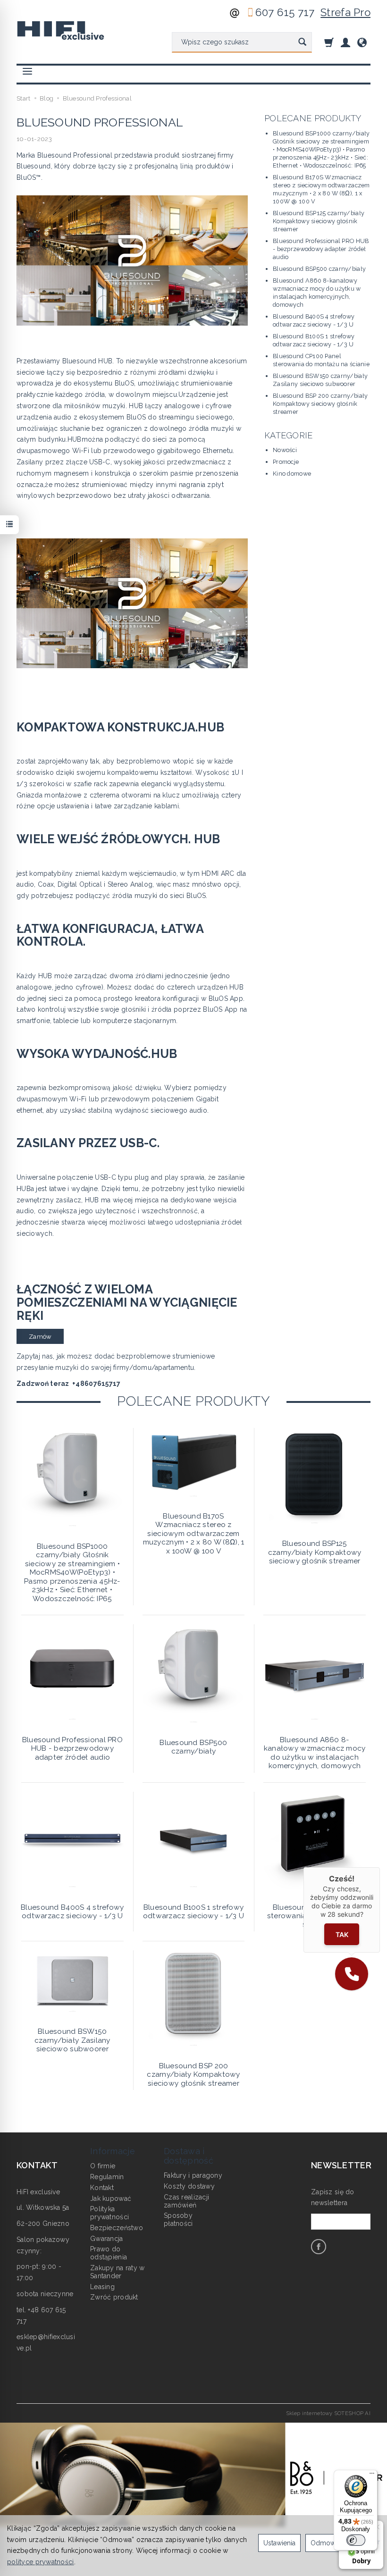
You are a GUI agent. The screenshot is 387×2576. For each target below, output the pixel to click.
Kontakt (102, 2188)
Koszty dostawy (189, 2186)
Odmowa (325, 2543)
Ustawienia (279, 2543)
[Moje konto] (345, 42)
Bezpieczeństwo (117, 2228)
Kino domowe (292, 474)
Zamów (40, 1337)
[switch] (356, 2540)
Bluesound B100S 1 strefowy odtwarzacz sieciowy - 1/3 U (194, 1912)
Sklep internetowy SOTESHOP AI (328, 2413)
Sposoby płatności (178, 2219)
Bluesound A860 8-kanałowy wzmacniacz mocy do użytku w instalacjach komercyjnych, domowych (315, 1753)
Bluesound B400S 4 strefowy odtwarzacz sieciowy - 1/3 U (72, 1912)
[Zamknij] (380, 1867)
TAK (342, 1934)
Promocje (286, 462)
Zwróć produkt (114, 2297)
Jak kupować (111, 2198)
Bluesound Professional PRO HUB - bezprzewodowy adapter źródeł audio (321, 249)
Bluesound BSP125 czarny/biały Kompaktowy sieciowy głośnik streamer (319, 221)
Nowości (285, 450)
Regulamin (107, 2177)
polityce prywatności (41, 2562)
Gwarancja (107, 2239)
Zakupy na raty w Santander (117, 2272)
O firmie (103, 2166)
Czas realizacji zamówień (186, 2201)
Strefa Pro (345, 12)
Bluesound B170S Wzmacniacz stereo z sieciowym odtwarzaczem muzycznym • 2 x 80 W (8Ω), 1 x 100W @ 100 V (194, 1534)
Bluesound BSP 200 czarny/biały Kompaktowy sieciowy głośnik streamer (320, 404)
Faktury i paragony (193, 2175)
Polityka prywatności (109, 2213)
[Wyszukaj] (302, 42)
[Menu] (372, 2475)
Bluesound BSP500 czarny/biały (319, 269)
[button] (352, 1974)
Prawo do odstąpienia (109, 2253)
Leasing (102, 2287)
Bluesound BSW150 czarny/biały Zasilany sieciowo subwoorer (72, 2040)
